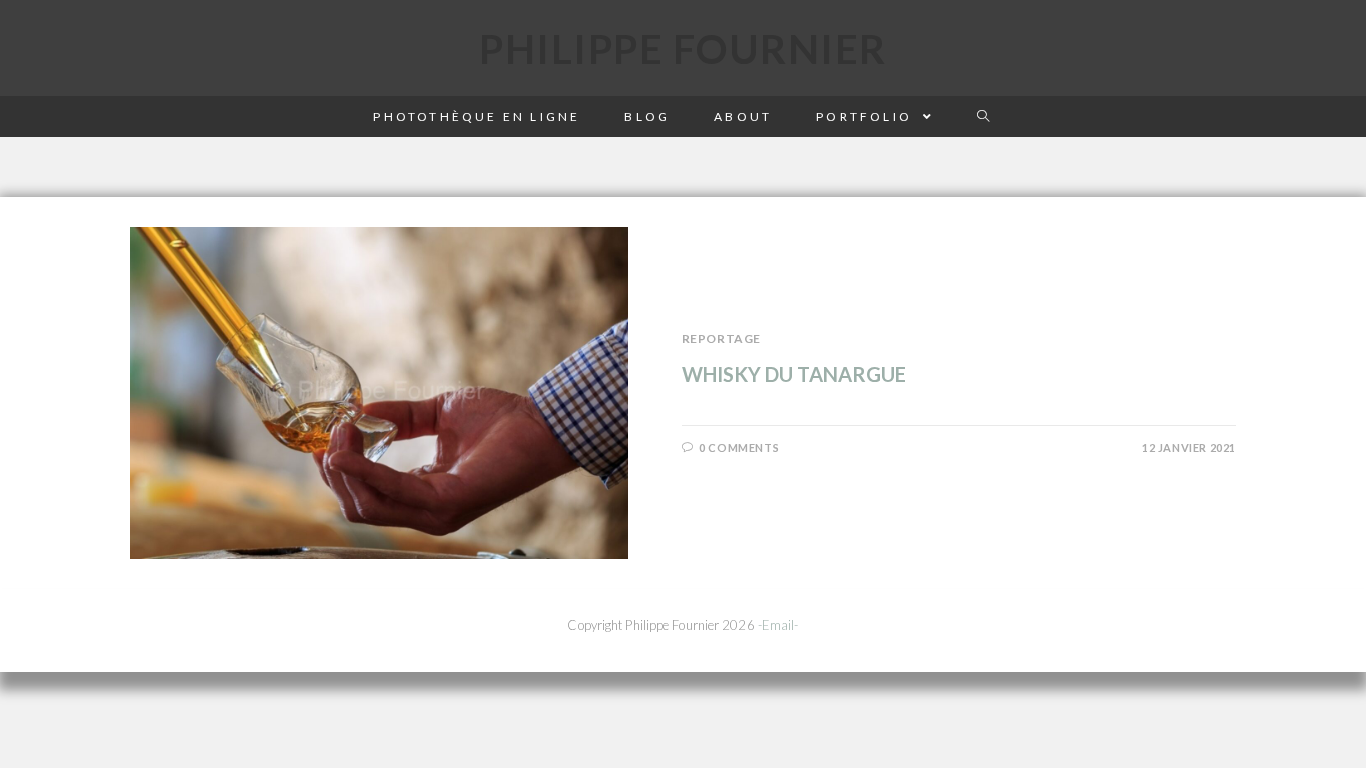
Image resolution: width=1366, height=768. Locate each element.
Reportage (721, 338)
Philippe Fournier (683, 49)
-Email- (778, 625)
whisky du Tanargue (794, 374)
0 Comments (739, 447)
